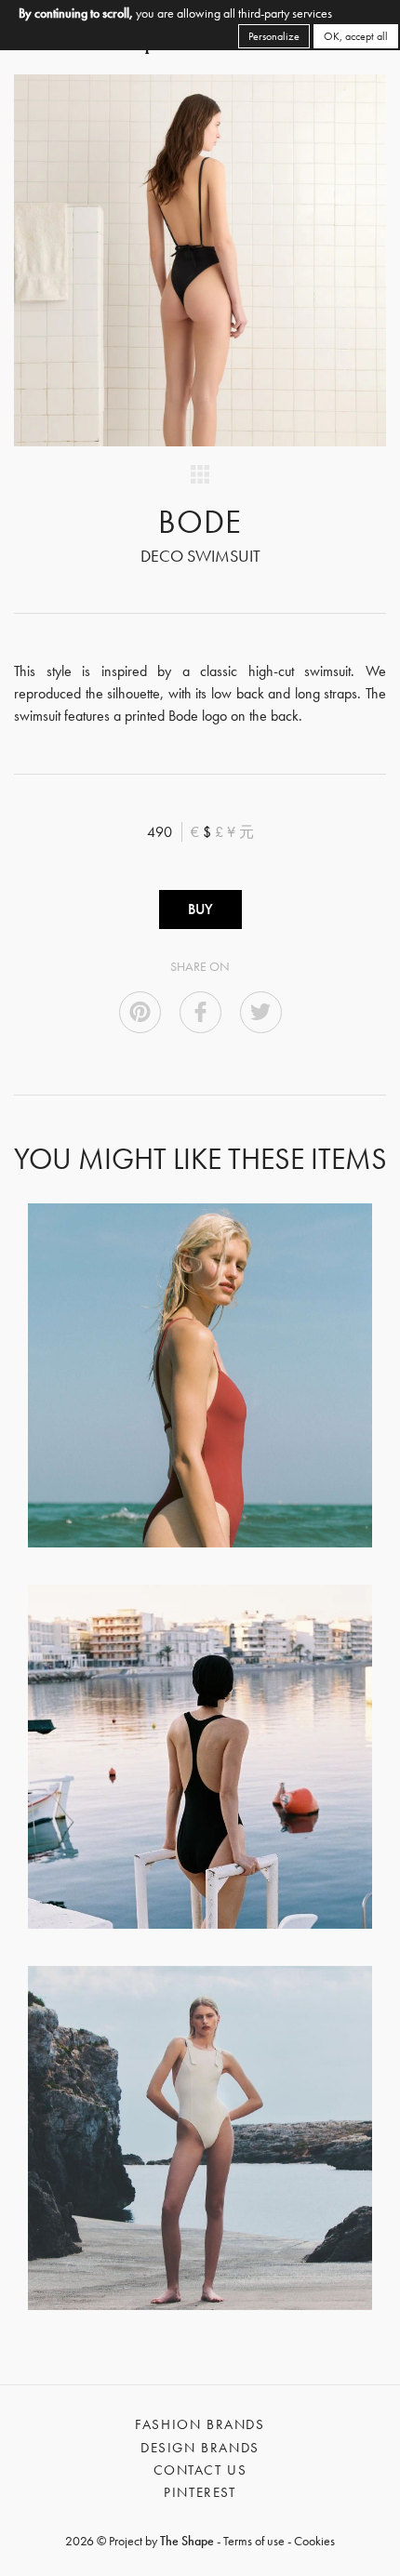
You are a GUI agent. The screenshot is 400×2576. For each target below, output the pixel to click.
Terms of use (254, 2541)
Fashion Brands (200, 2424)
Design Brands (200, 2448)
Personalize (274, 36)
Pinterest (200, 2492)
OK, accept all (356, 36)
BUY (200, 909)
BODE (200, 522)
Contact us (200, 2470)
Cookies (314, 2541)
